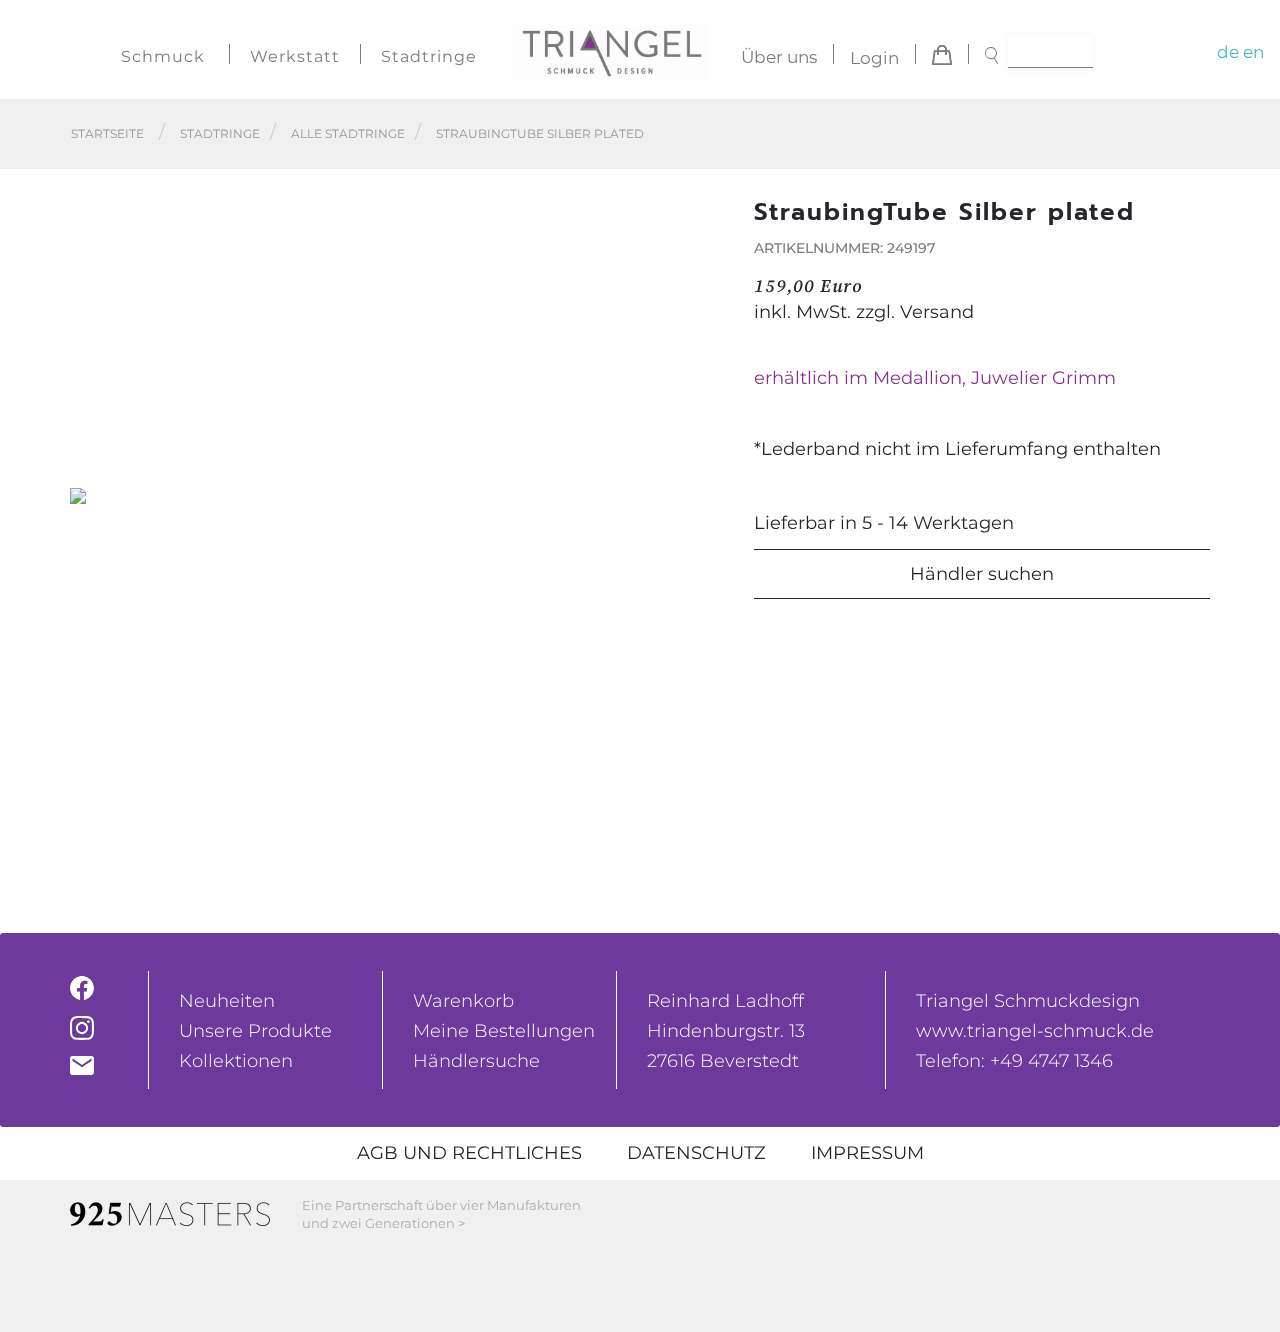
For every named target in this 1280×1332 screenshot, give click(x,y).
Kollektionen (236, 1061)
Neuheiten (227, 1001)
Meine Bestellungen (504, 1031)
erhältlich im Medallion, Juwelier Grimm (935, 378)
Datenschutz (696, 1153)
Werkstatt (295, 56)
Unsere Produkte (255, 1031)
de (1228, 52)
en (1253, 52)
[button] (701, 496)
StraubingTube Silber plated (540, 133)
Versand (937, 312)
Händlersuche (476, 1061)
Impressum (867, 1153)
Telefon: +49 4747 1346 (1014, 1061)
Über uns (779, 58)
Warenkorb (463, 1001)
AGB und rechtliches (469, 1153)
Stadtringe (429, 56)
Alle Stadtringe (348, 133)
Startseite (107, 133)
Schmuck (163, 56)
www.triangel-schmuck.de (1035, 1031)
